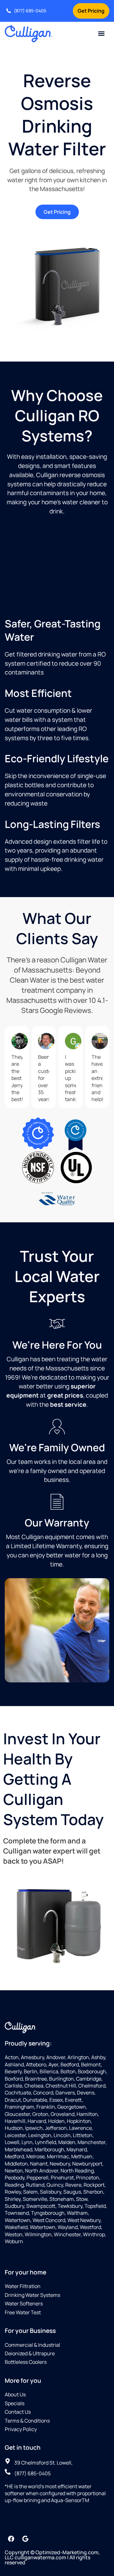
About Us (15, 2394)
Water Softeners (24, 2303)
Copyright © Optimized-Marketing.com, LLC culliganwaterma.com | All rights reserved (52, 2557)
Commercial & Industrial (32, 2345)
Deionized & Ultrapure (30, 2353)
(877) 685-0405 (30, 11)
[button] (101, 34)
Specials (15, 2403)
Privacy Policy (21, 2429)
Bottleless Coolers (26, 2362)
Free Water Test (23, 2312)
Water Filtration (23, 2286)
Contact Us (18, 2412)
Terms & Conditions (27, 2421)
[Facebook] (11, 2539)
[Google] (25, 2539)
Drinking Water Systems (32, 2295)
